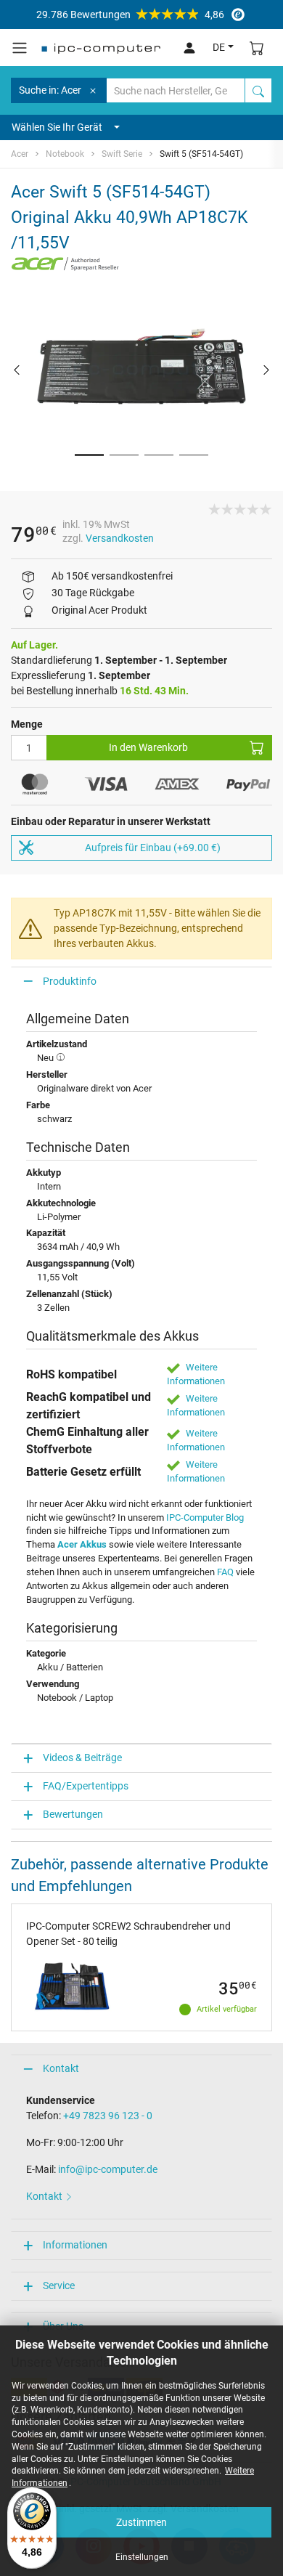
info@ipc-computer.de (108, 2169)
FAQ (225, 1572)
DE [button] (219, 47)
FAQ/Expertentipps (86, 1786)
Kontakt (61, 2068)
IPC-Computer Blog (205, 1517)
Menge (27, 724)
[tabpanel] (141, 369)
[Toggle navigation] (20, 48)
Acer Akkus (82, 1544)
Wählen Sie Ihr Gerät (57, 127)
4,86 (130, 15)
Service (59, 2286)
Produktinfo (70, 981)
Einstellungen (142, 2557)
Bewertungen (73, 1814)
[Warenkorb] (257, 48)
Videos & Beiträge (82, 1758)
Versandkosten (120, 538)
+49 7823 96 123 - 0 (108, 2116)
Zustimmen (141, 2522)
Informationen (75, 2245)
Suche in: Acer (50, 90)
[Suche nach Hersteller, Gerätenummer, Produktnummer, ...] (258, 90)
